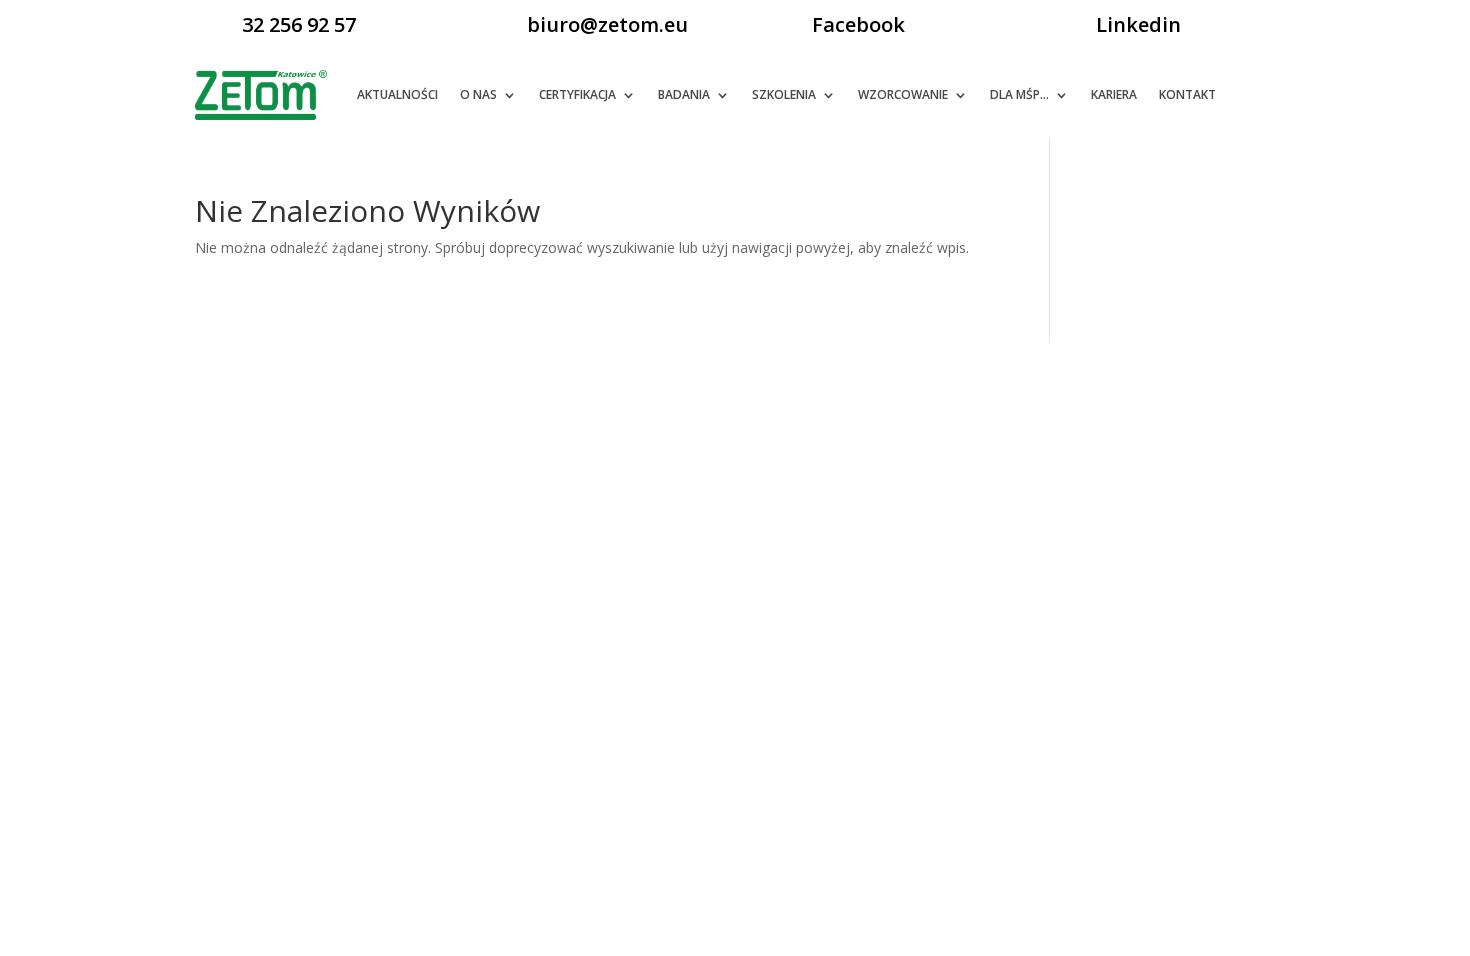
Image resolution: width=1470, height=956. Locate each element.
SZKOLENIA (784, 94)
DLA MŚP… (1019, 94)
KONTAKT (1187, 94)
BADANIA (684, 94)
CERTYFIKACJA (577, 94)
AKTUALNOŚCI (397, 94)
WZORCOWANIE (903, 94)
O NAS (478, 94)
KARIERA (1114, 94)
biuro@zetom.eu (607, 24)
